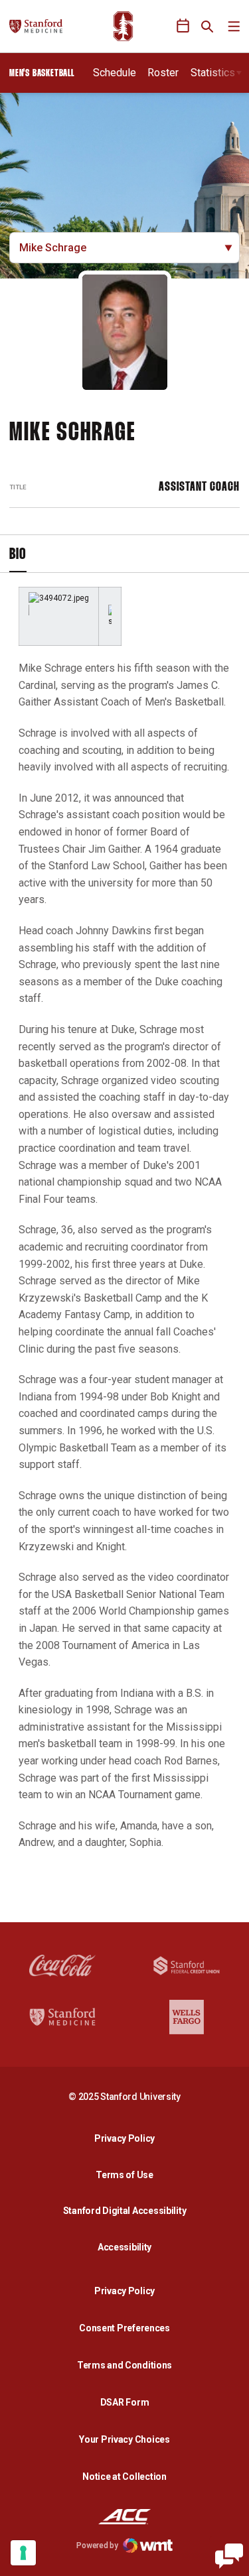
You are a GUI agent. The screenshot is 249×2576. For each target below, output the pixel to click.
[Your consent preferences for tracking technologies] (23, 2553)
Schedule (115, 73)
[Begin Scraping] (229, 2556)
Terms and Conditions (124, 2365)
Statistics (213, 73)
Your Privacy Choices (124, 2439)
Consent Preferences (124, 2328)
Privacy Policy (128, 2138)
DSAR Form (124, 2402)
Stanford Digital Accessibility (128, 2210)
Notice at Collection (124, 2477)
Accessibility (128, 2247)
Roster (163, 73)
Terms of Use (124, 2175)
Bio (18, 555)
